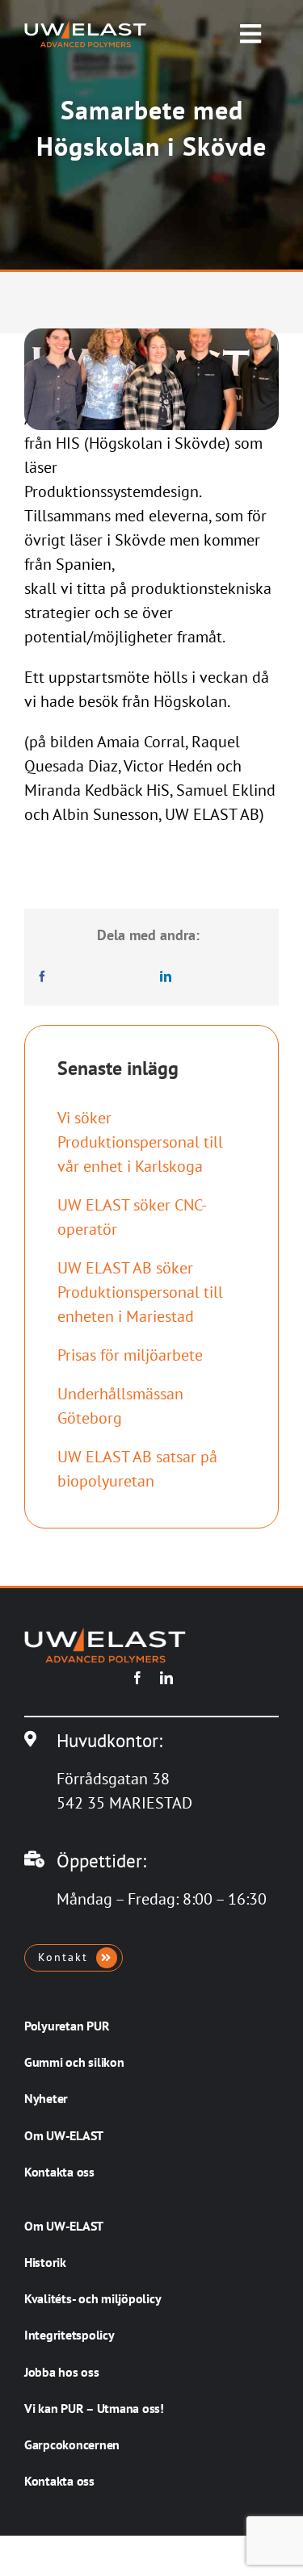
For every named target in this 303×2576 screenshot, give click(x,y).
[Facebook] (42, 976)
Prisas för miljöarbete (130, 1355)
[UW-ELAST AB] (85, 28)
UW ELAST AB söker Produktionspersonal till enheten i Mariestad (140, 1292)
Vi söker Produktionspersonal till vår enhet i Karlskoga (140, 1142)
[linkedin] (166, 1678)
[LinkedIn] (166, 976)
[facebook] (137, 1678)
